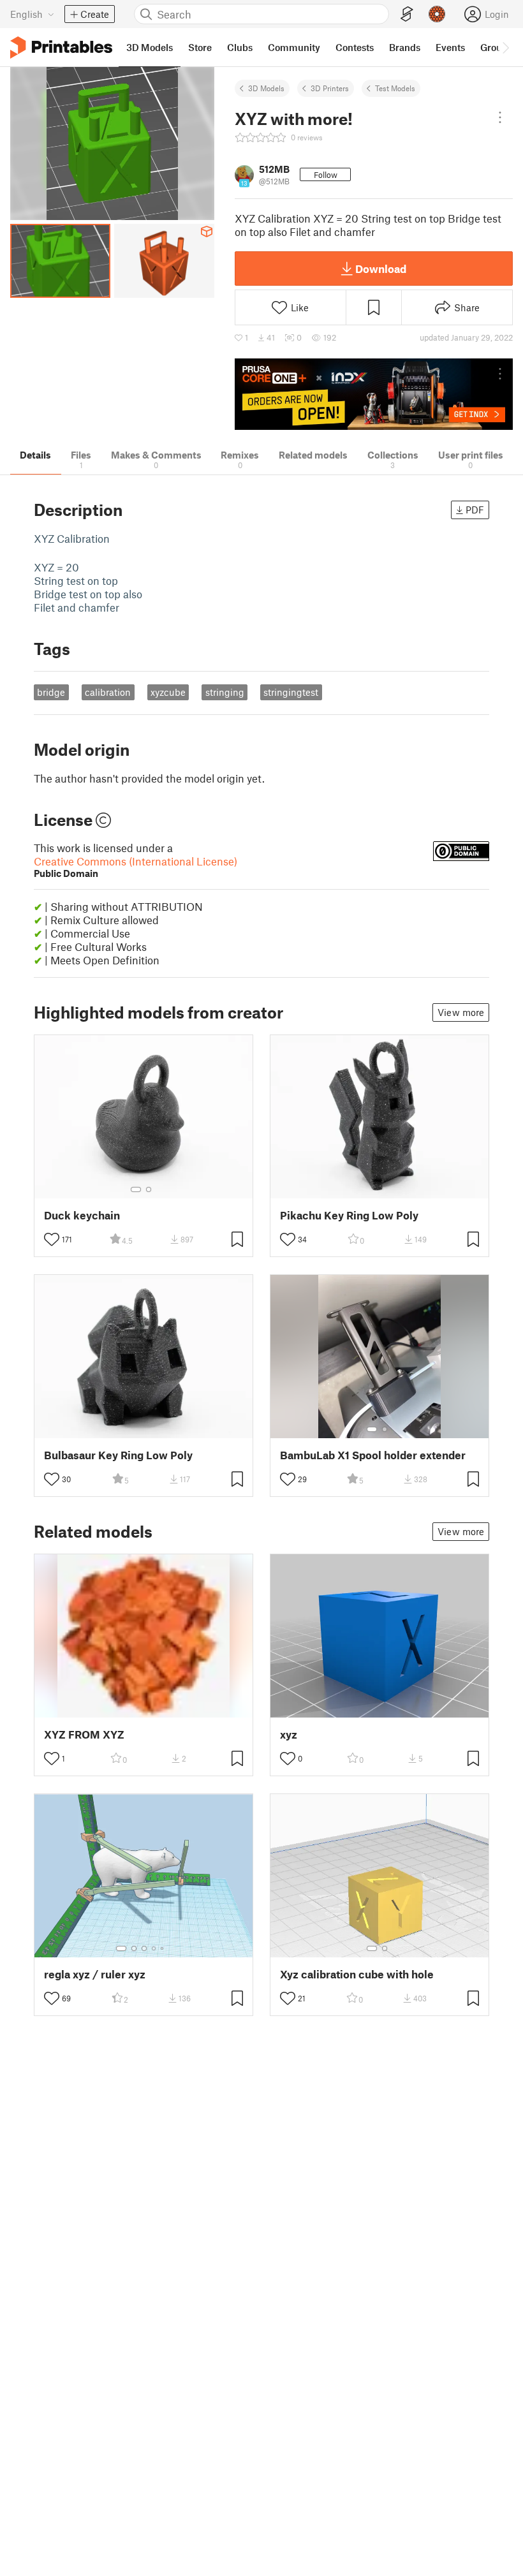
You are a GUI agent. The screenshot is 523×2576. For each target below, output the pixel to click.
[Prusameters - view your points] (437, 14)
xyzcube (168, 692)
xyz (289, 1734)
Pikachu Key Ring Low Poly (349, 1215)
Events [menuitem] (450, 47)
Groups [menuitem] (496, 47)
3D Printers (330, 88)
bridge (51, 692)
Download (381, 269)
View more (461, 1012)
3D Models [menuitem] (150, 47)
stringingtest (291, 692)
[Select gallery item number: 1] (136, 1189)
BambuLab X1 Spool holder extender (373, 1455)
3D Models (266, 88)
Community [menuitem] (294, 47)
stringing (225, 692)
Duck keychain (82, 1215)
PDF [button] (475, 510)
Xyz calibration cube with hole (357, 1974)
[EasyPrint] (407, 14)
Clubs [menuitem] (240, 47)
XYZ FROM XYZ (84, 1734)
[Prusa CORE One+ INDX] (374, 394)
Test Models (395, 88)
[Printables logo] (61, 48)
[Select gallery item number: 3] (144, 1948)
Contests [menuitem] (355, 47)
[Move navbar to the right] (505, 47)
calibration (108, 692)
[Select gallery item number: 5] (163, 1948)
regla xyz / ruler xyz (95, 1974)
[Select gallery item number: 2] (149, 1189)
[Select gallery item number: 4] (154, 1948)
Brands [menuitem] (405, 47)
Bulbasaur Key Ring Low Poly (118, 1455)
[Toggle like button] (52, 1239)
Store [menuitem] (200, 47)
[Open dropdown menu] (500, 117)
